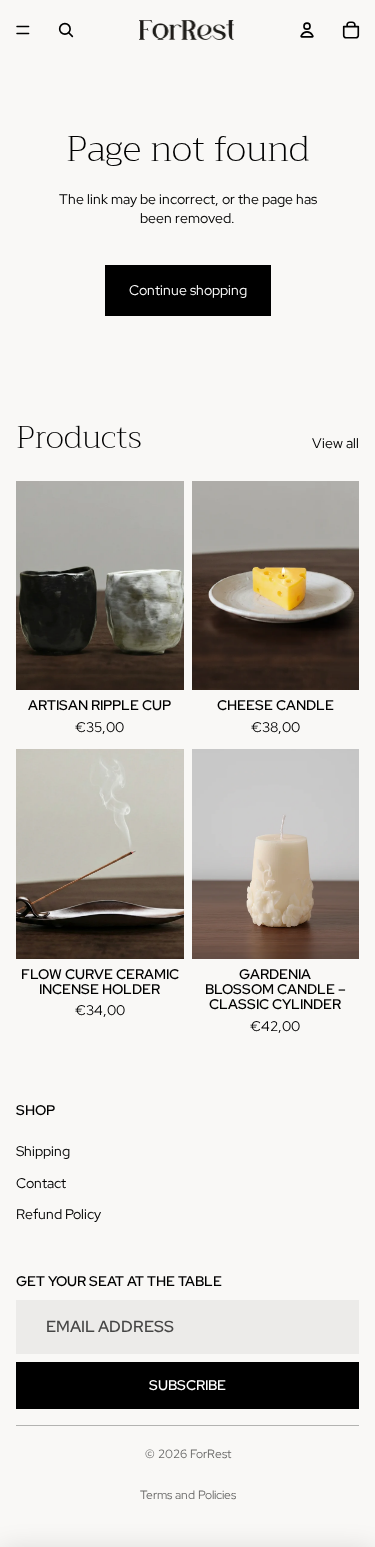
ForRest (210, 1454)
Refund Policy (58, 1214)
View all (335, 443)
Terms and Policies (188, 1495)
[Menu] (23, 30)
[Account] (307, 30)
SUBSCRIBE (187, 1385)
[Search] (66, 30)
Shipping (43, 1151)
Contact (41, 1183)
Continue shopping (188, 290)
